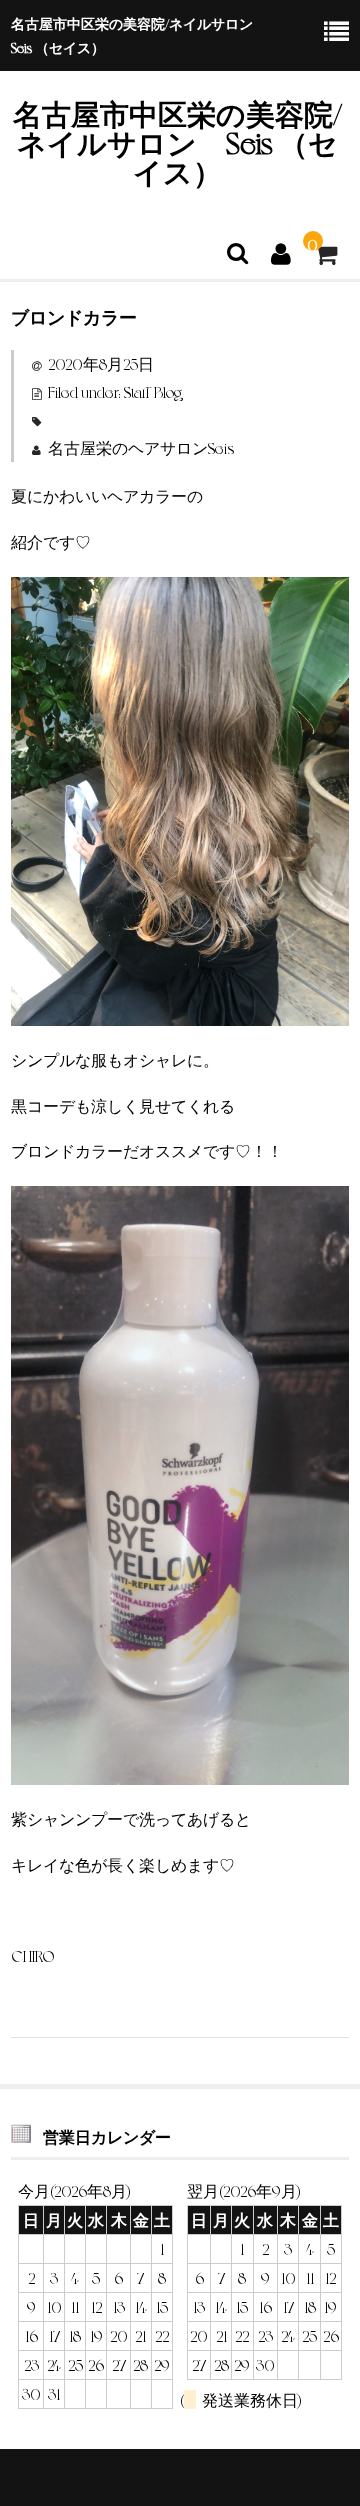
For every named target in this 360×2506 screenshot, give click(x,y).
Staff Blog (153, 391)
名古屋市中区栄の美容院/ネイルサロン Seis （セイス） (177, 141)
